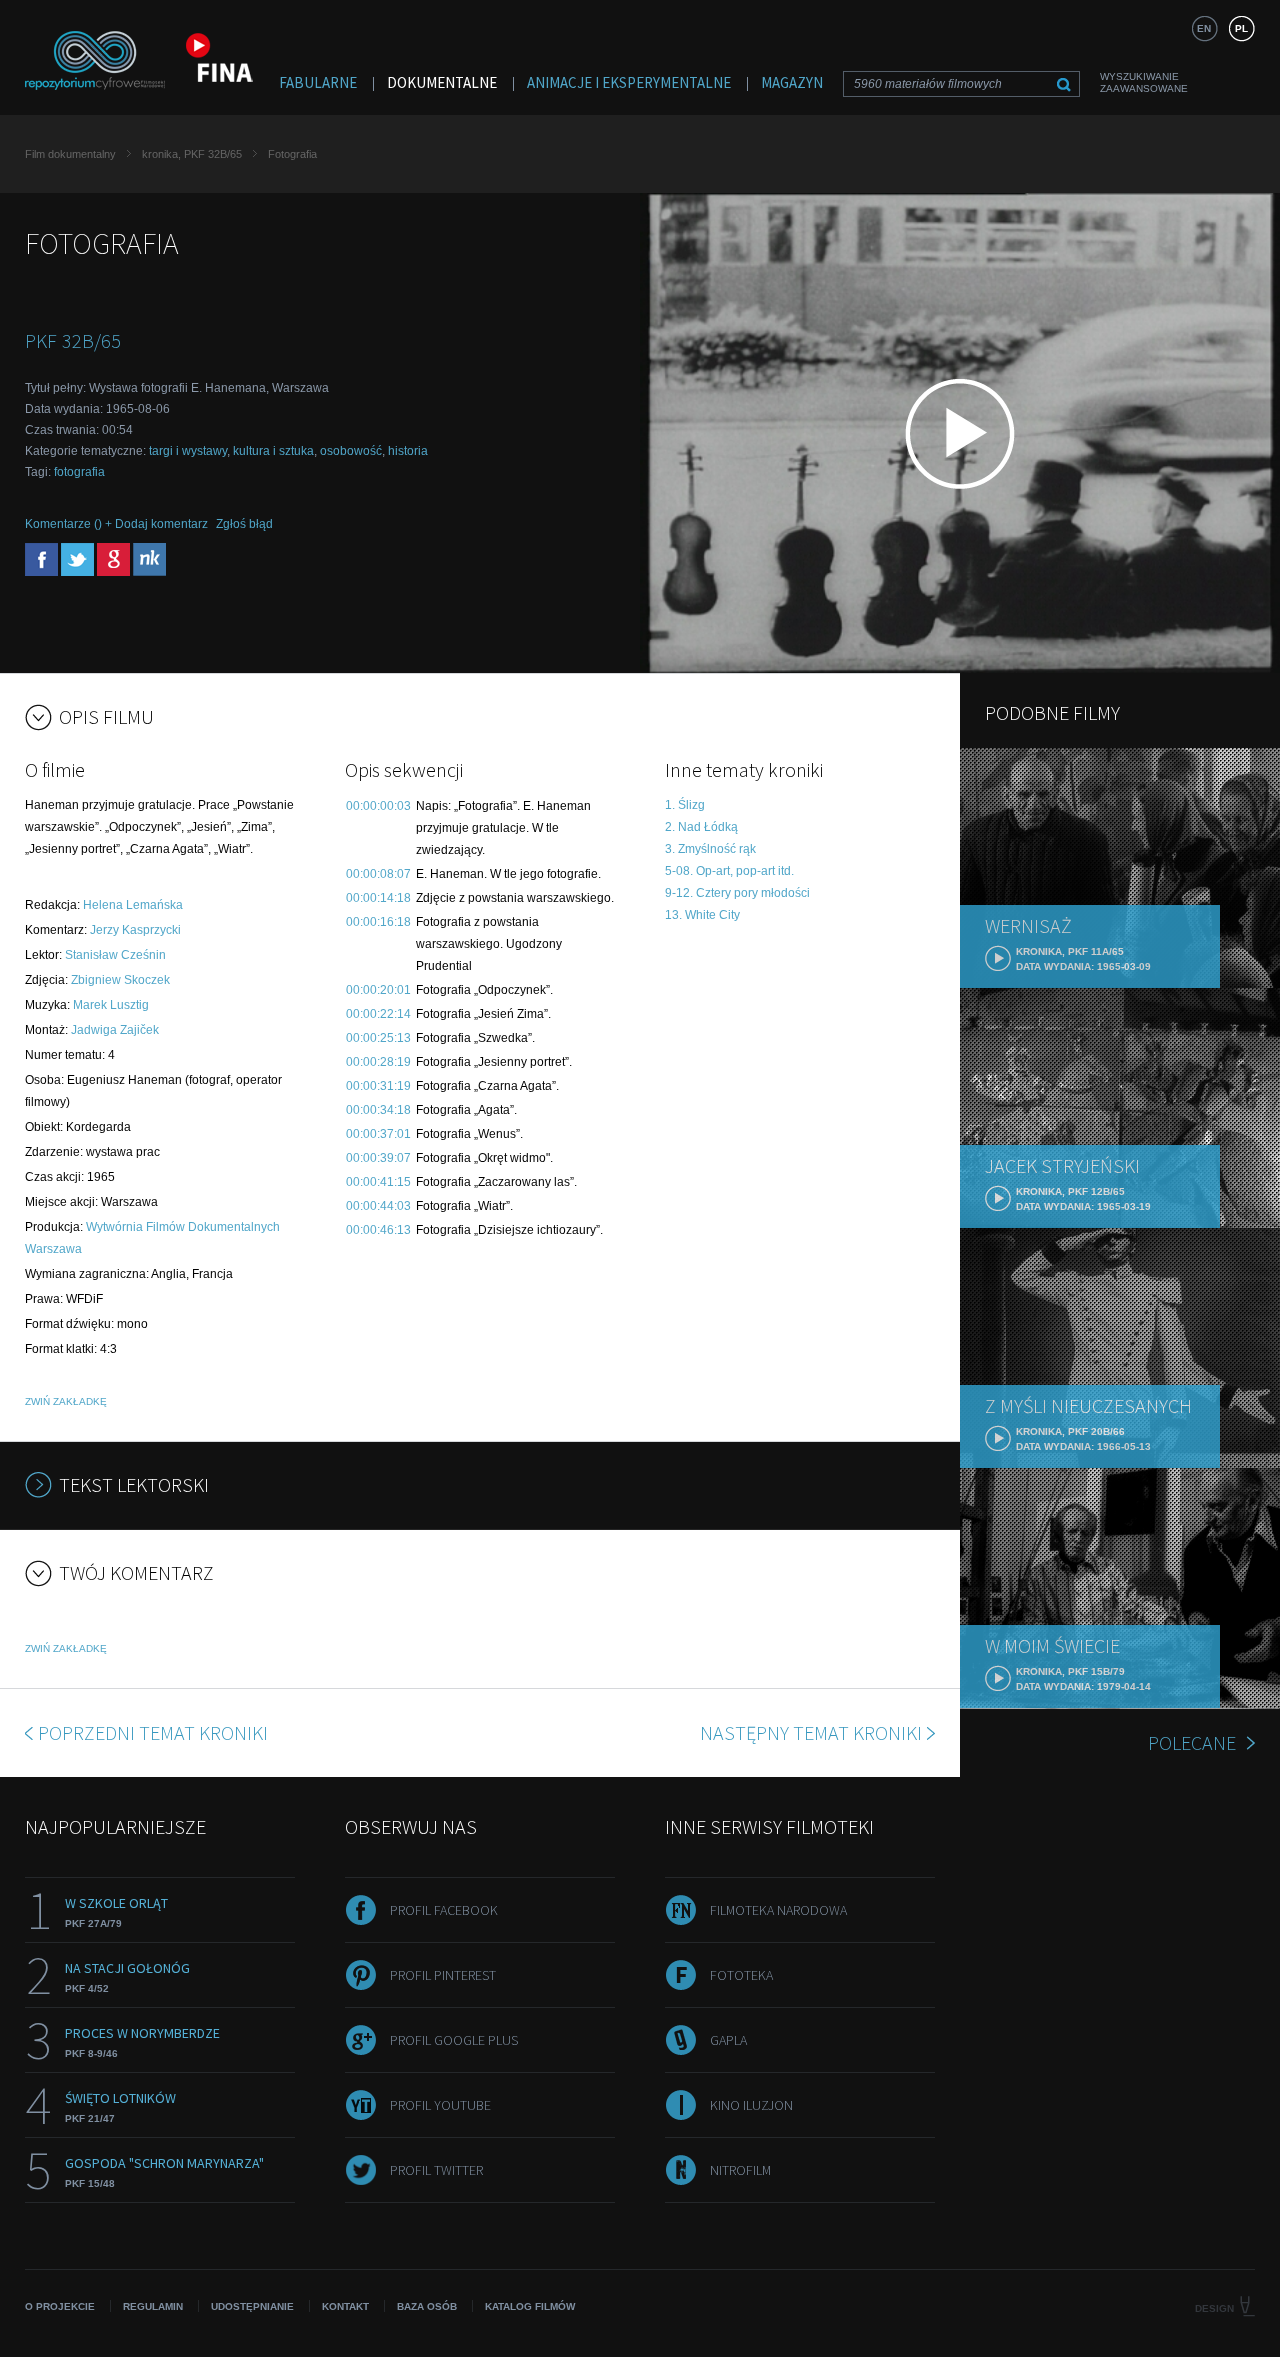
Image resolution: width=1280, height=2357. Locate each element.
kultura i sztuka (273, 451)
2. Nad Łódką (701, 827)
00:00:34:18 (378, 1110)
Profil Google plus (454, 2040)
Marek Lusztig (111, 1005)
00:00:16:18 (378, 922)
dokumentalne (442, 82)
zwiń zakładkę (66, 1401)
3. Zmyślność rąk (710, 849)
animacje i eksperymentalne (629, 82)
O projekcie (60, 2306)
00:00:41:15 (378, 1182)
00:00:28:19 (378, 1062)
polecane (1192, 1742)
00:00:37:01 (378, 1134)
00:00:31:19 (378, 1086)
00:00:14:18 (378, 898)
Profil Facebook (444, 1910)
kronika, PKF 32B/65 (192, 154)
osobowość (351, 451)
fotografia (79, 472)
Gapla (728, 2040)
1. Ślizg (685, 805)
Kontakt (345, 2306)
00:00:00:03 (378, 806)
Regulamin (153, 2306)
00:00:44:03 (378, 1206)
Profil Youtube (440, 2105)
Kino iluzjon (751, 2105)
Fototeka (741, 1975)
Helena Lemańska (133, 905)
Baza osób (427, 2306)
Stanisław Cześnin (115, 955)
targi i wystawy (188, 451)
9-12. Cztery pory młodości (737, 893)
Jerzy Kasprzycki (135, 930)
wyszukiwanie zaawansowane (1144, 82)
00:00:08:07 (378, 874)
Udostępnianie (252, 2306)
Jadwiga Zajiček (115, 1030)
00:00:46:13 (378, 1230)
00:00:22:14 (378, 1014)
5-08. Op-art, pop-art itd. (729, 871)
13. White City (702, 915)
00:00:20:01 (378, 990)
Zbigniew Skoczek (120, 980)
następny (811, 1732)
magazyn (792, 82)
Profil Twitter (436, 2170)
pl (1241, 28)
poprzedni (153, 1732)
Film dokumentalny (70, 154)
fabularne (318, 82)
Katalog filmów (530, 2306)
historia (408, 451)
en (1204, 28)
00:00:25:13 (378, 1038)
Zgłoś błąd (244, 524)
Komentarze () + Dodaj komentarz (116, 524)
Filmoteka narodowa (778, 1910)
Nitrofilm (740, 2170)
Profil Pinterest (443, 1975)
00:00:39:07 (378, 1158)
